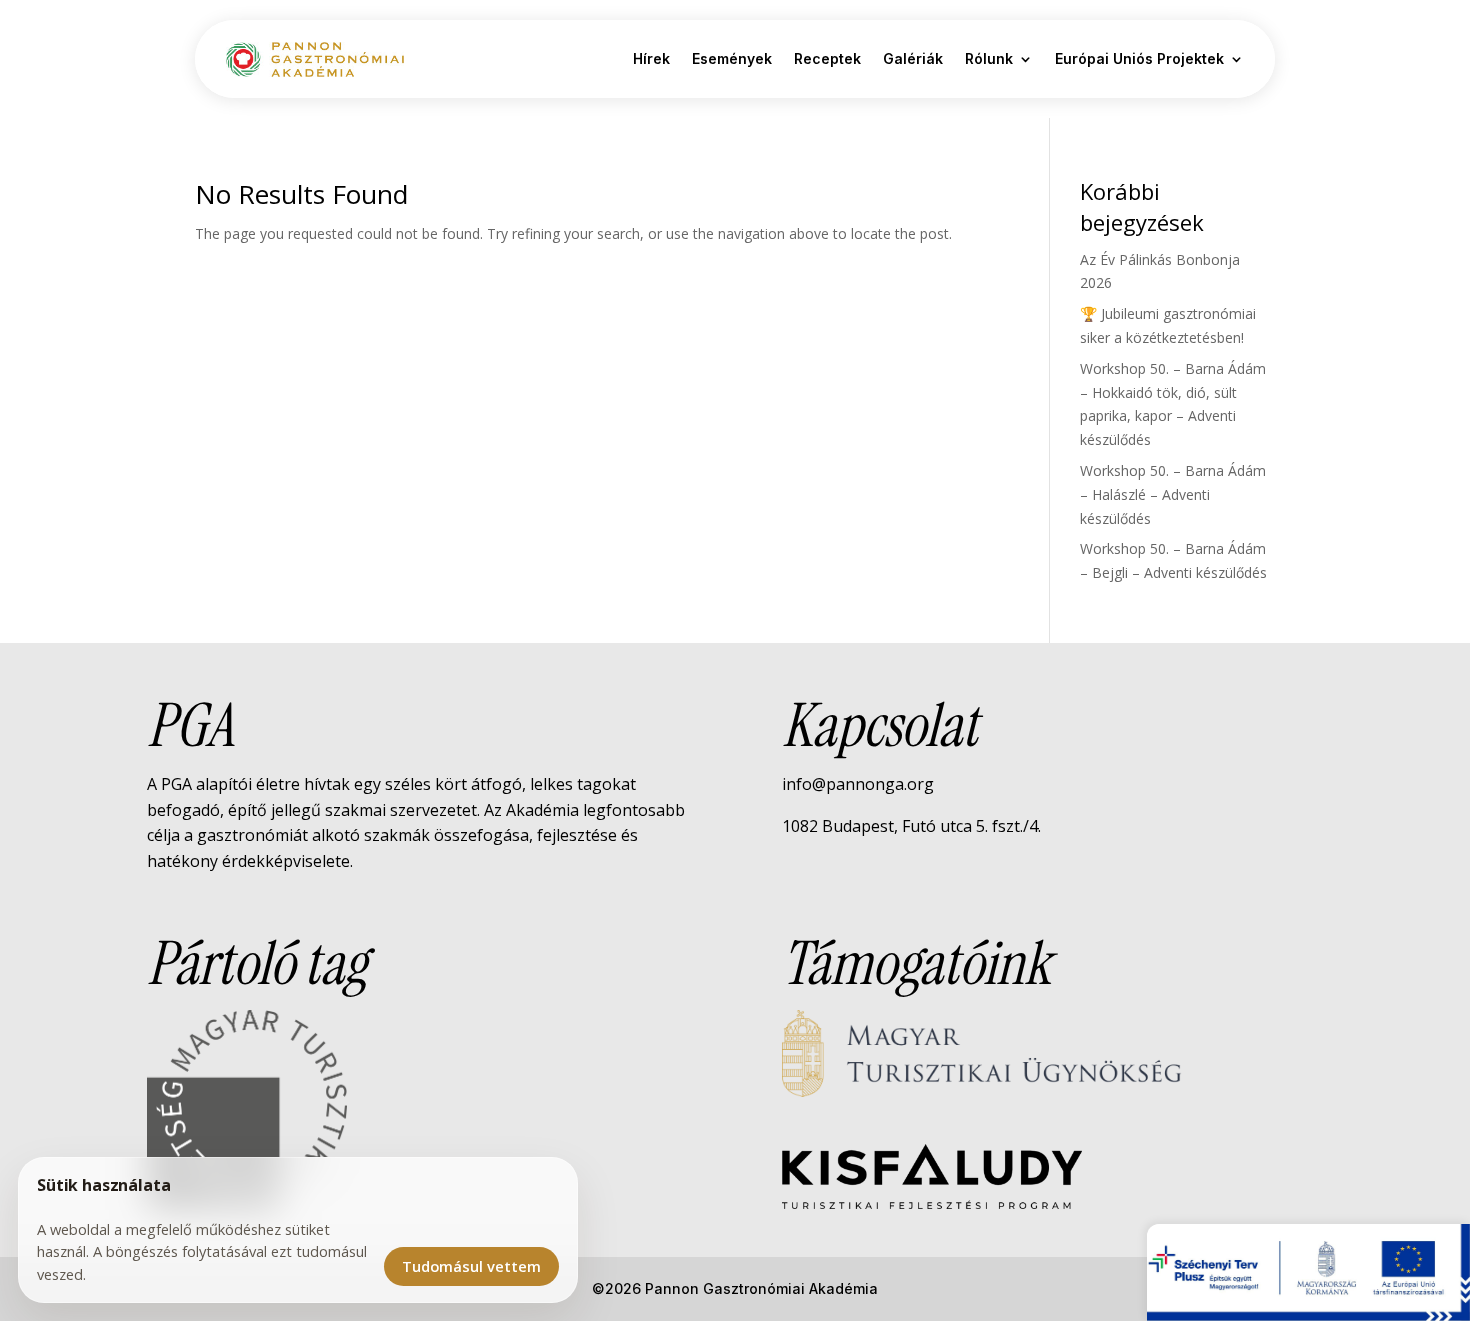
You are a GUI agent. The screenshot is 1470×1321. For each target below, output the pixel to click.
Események (732, 58)
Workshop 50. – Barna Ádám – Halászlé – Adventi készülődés (1173, 494)
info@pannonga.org (858, 784)
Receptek (827, 58)
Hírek (651, 58)
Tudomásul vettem (471, 1266)
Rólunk (989, 58)
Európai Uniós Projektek (1139, 58)
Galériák (913, 58)
